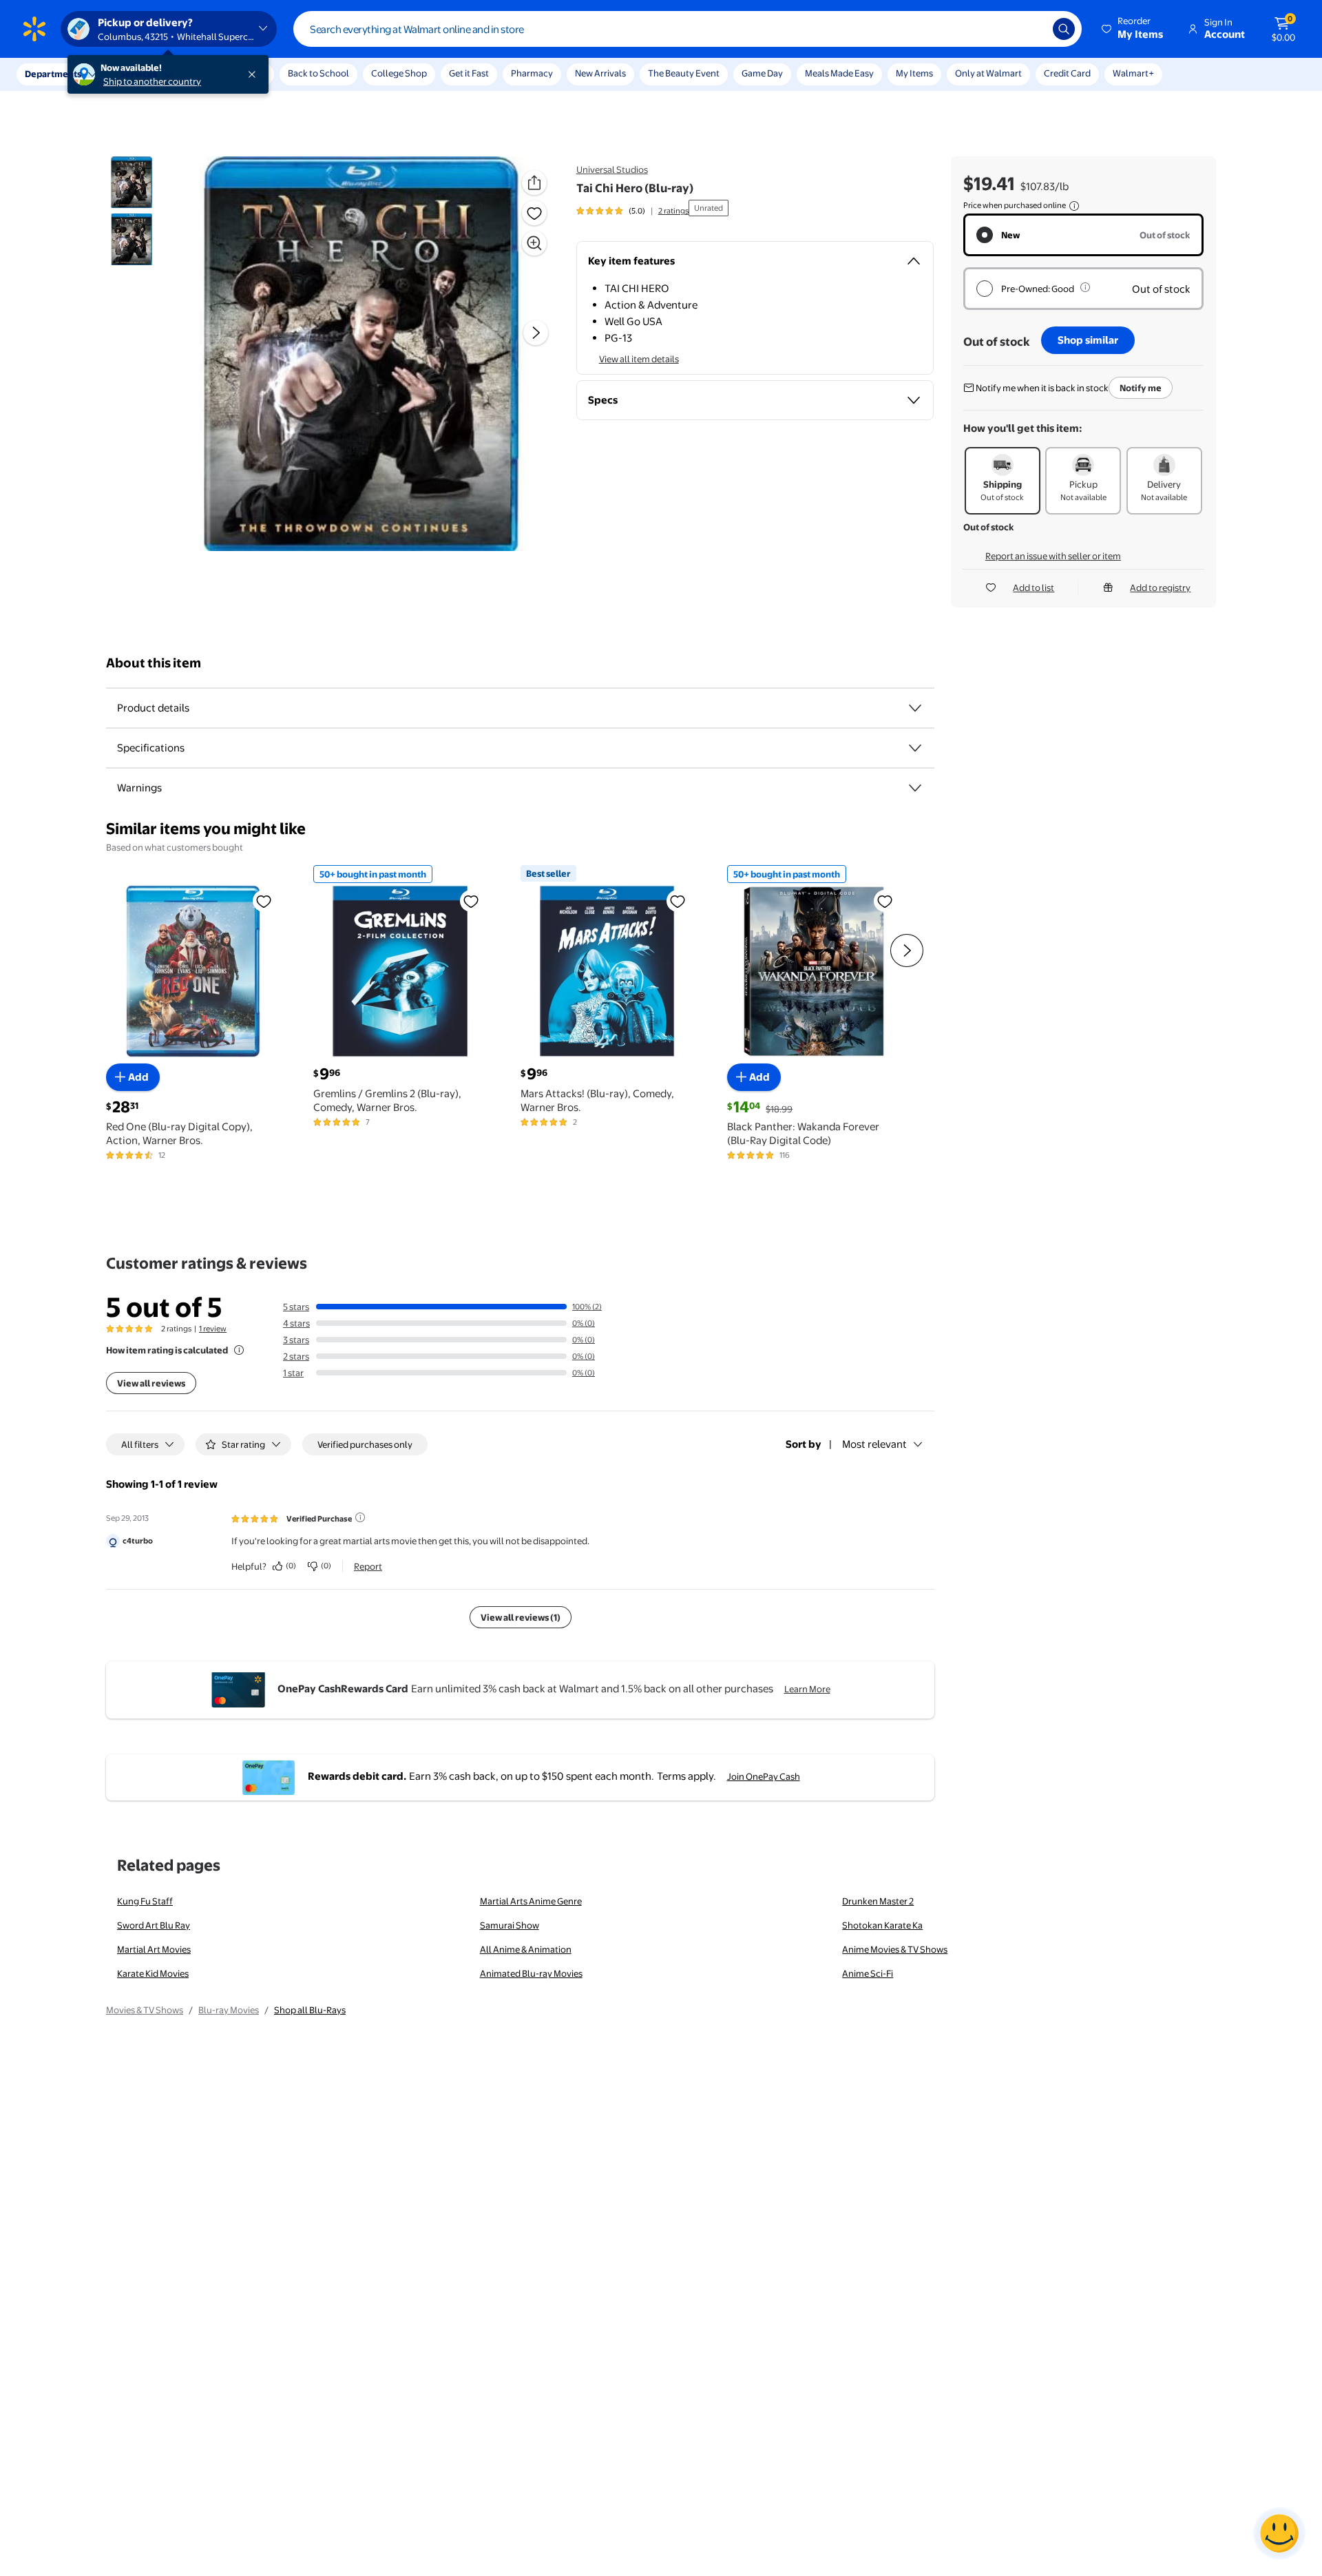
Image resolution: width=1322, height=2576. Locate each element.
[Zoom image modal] (534, 243)
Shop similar (1088, 340)
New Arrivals (600, 73)
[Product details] (915, 708)
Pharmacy (532, 73)
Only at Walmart (988, 73)
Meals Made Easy (839, 73)
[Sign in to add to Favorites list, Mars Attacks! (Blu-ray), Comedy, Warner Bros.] (678, 901)
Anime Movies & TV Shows (895, 1949)
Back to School (318, 73)
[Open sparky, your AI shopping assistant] (1279, 2533)
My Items (914, 73)
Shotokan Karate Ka (882, 1925)
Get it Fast (469, 73)
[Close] (255, 74)
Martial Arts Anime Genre (531, 1901)
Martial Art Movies (154, 1949)
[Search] (1064, 29)
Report (368, 1566)
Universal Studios (612, 169)
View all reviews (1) (521, 1617)
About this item (154, 663)
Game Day (762, 73)
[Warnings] (915, 788)
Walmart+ (1133, 73)
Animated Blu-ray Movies (531, 1973)
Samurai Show (510, 1925)
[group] (632, 211)
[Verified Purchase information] (360, 1517)
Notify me (1141, 388)
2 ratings (673, 211)
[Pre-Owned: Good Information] (1085, 287)
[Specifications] (915, 748)
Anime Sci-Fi (868, 1973)
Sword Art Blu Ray (154, 1925)
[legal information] (1074, 206)
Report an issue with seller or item (1053, 556)
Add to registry (1160, 588)
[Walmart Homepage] (34, 29)
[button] (1133, 29)
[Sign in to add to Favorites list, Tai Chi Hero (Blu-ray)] (534, 213)
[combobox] (688, 29)
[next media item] (536, 333)
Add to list (1034, 588)
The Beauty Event (684, 73)
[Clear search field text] (1032, 29)
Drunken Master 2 (878, 1901)
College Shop (399, 73)
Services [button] (138, 74)
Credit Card (1067, 73)
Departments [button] (53, 74)
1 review (213, 1329)
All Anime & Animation (526, 1949)
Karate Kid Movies (153, 1973)
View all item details (639, 359)
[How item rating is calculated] (239, 1350)
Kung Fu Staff (145, 1901)
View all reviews (151, 1383)
